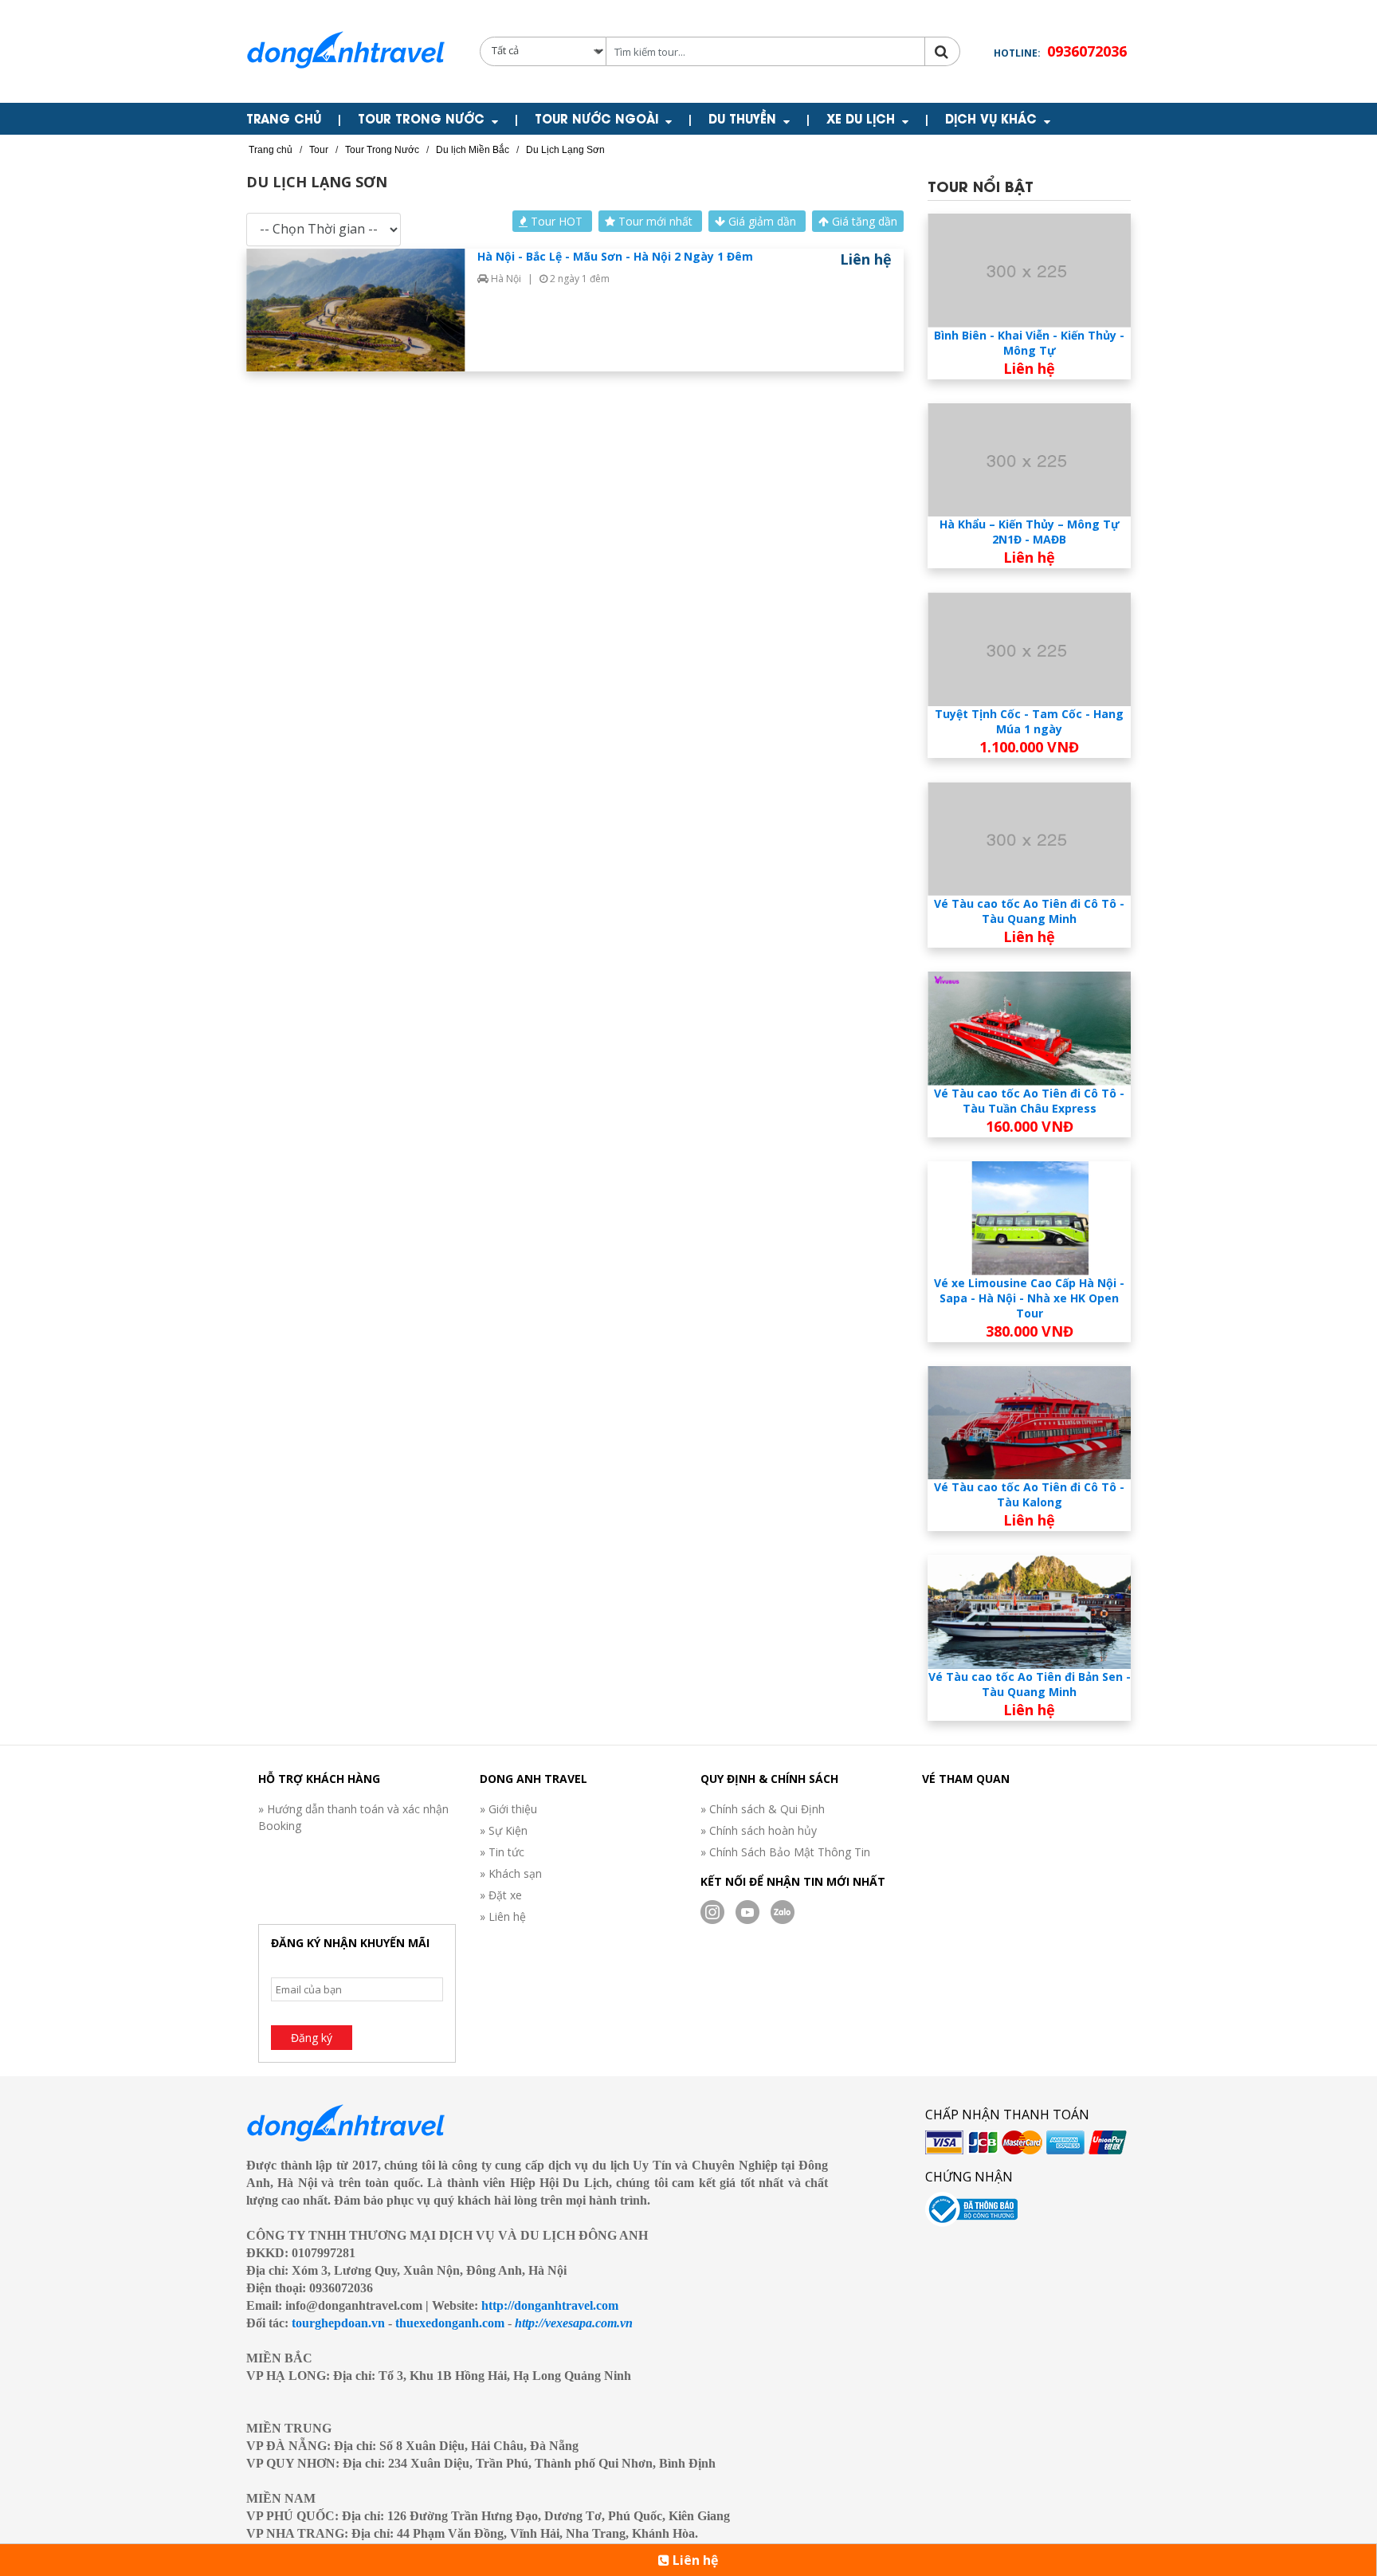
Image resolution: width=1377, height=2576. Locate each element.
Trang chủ (284, 118)
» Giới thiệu (508, 1809)
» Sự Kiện (504, 1830)
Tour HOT (557, 221)
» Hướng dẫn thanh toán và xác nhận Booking (353, 1817)
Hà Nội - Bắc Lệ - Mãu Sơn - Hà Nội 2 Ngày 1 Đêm (615, 256)
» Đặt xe (501, 1895)
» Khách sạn (511, 1873)
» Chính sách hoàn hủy (759, 1830)
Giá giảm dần (762, 221)
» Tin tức (502, 1852)
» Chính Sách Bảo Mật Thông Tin (785, 1852)
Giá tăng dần (863, 221)
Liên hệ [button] (694, 2560)
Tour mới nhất (655, 221)
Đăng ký (312, 2038)
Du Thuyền (742, 118)
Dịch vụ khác (991, 118)
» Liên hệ (503, 1916)
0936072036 (1087, 51)
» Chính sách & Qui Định (763, 1809)
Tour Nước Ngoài (596, 118)
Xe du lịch (861, 118)
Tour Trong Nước (421, 118)
